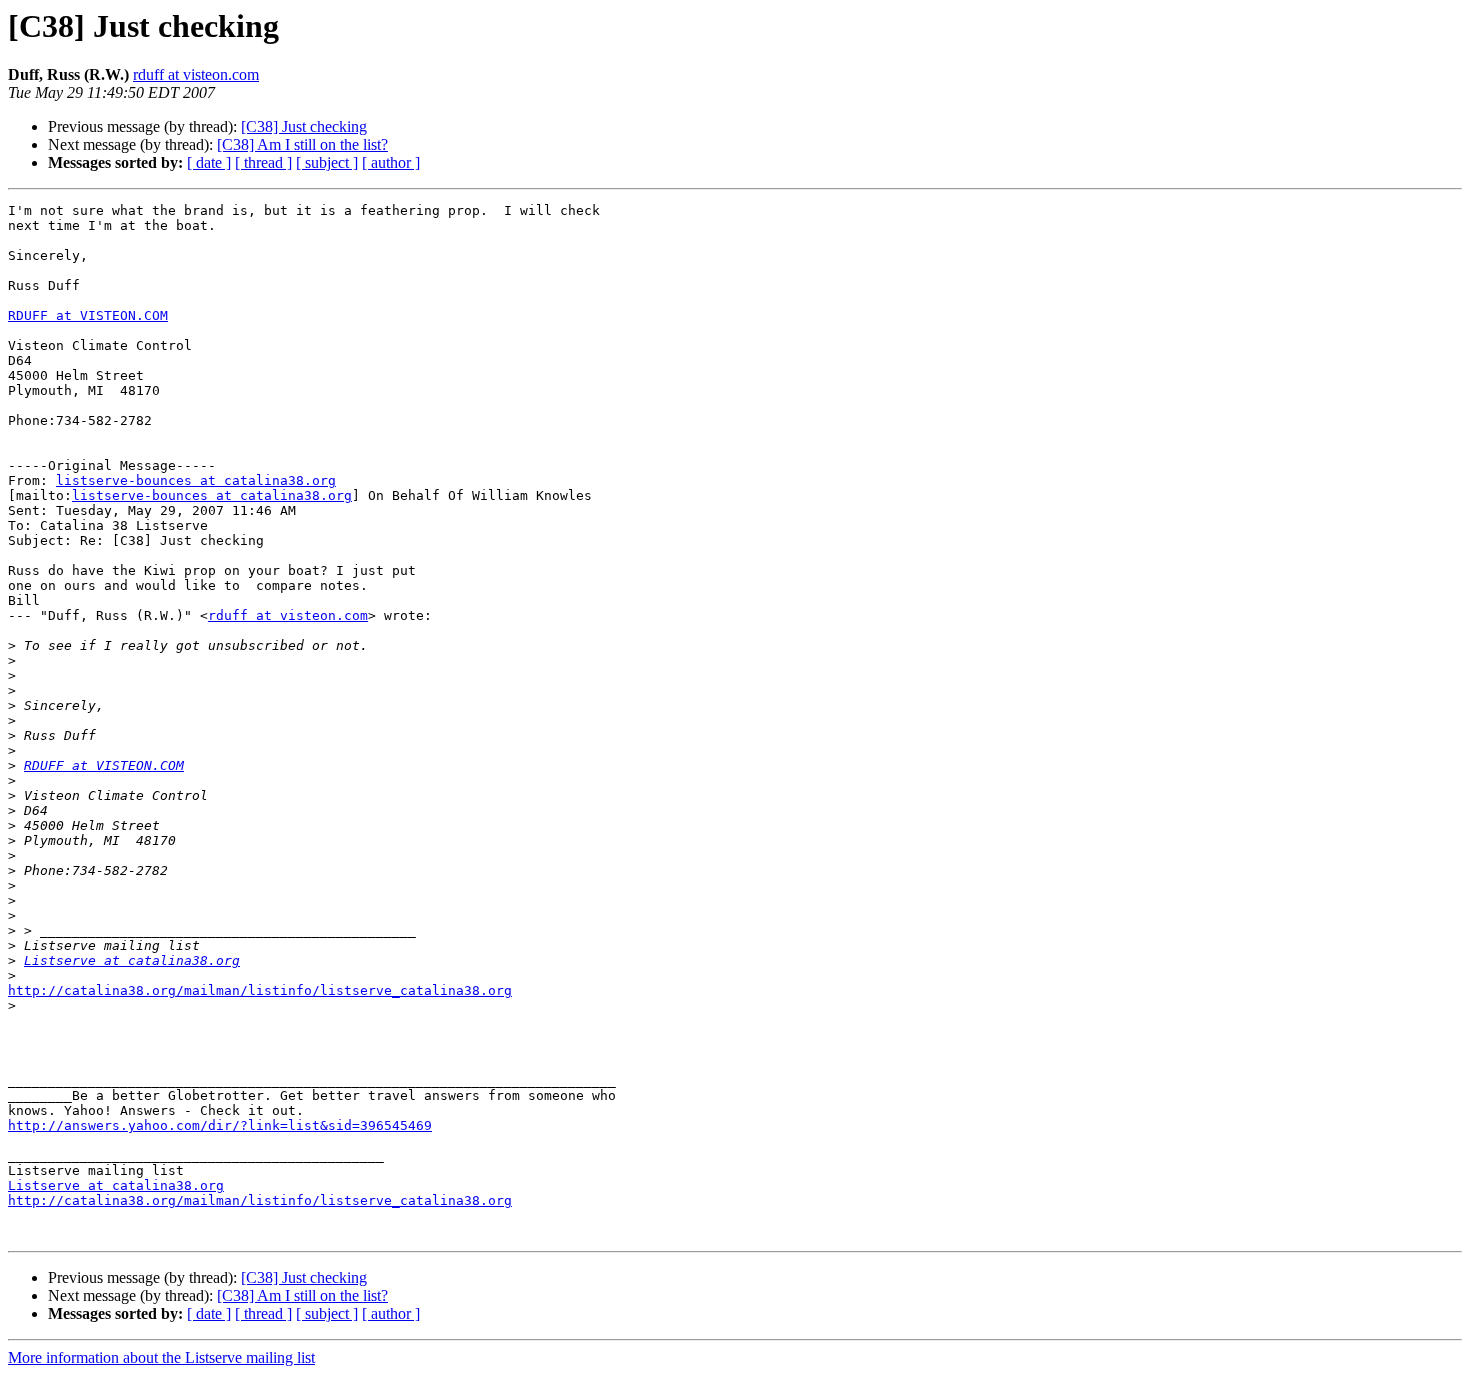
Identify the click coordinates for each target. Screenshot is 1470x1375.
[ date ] (209, 162)
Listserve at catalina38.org (132, 960)
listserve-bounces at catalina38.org (196, 480)
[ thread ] (263, 162)
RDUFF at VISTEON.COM (88, 315)
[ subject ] (327, 162)
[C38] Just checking (304, 126)
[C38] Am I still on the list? (302, 144)
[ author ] (391, 162)
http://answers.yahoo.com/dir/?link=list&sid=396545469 (220, 1125)
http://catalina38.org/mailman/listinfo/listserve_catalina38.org (260, 990)
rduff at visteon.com (196, 74)
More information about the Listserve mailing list (161, 1357)
